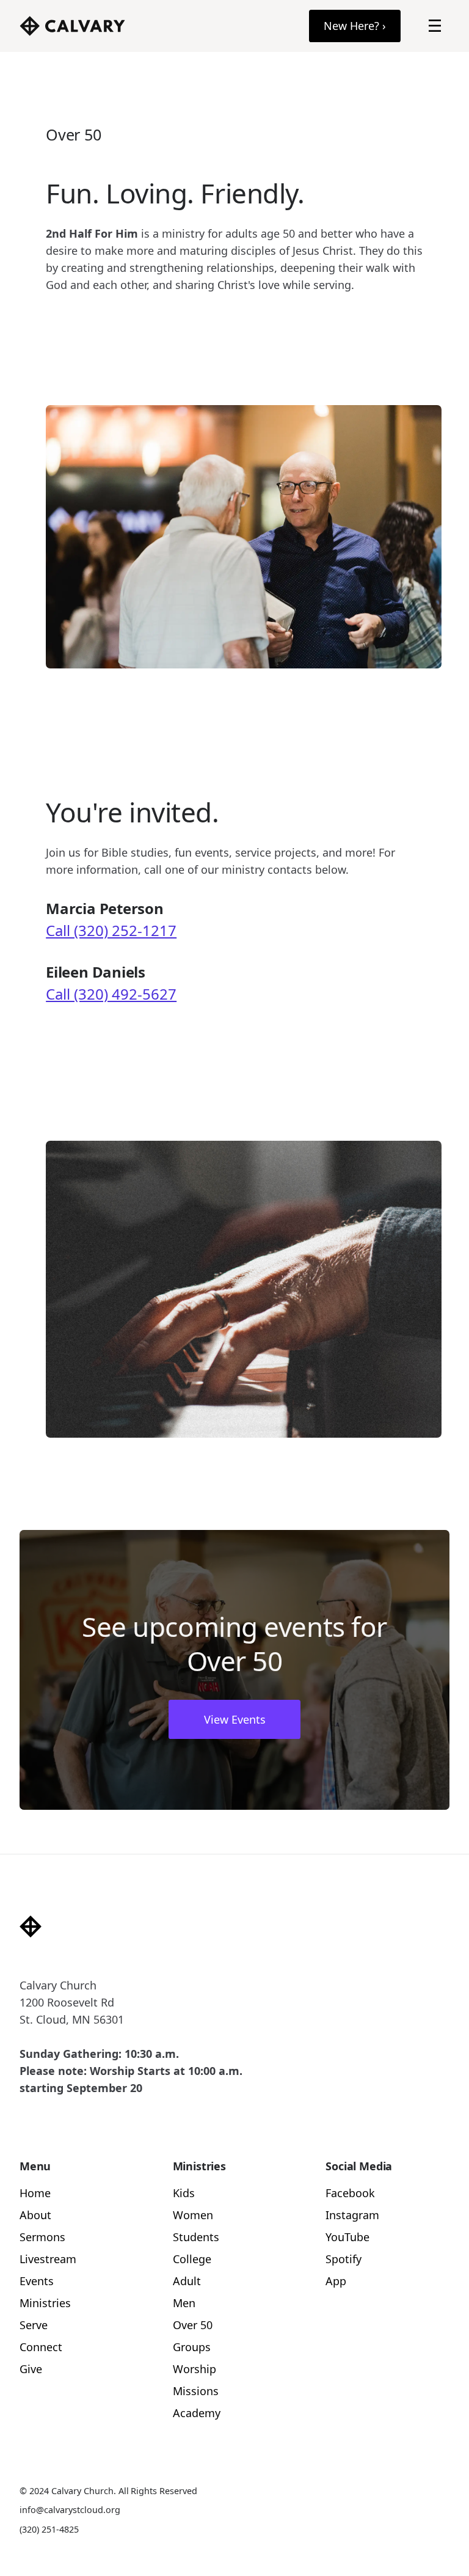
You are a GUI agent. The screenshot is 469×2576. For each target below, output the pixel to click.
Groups (192, 2347)
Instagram (352, 2215)
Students (196, 2237)
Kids (184, 2193)
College (192, 2259)
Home (35, 2193)
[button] (435, 26)
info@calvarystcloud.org (70, 2510)
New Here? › (355, 26)
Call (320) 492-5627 (111, 994)
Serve (34, 2325)
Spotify (344, 2259)
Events (37, 2281)
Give (31, 2369)
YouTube (347, 2237)
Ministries (45, 2303)
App (336, 2281)
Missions (196, 2391)
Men (184, 2303)
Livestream (48, 2259)
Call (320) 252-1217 (111, 930)
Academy (197, 2413)
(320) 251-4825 (49, 2529)
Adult (187, 2281)
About (35, 2215)
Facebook (350, 2193)
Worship (195, 2369)
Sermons (42, 2237)
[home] (72, 26)
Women (193, 2215)
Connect (41, 2347)
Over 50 (193, 2325)
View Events (235, 1719)
